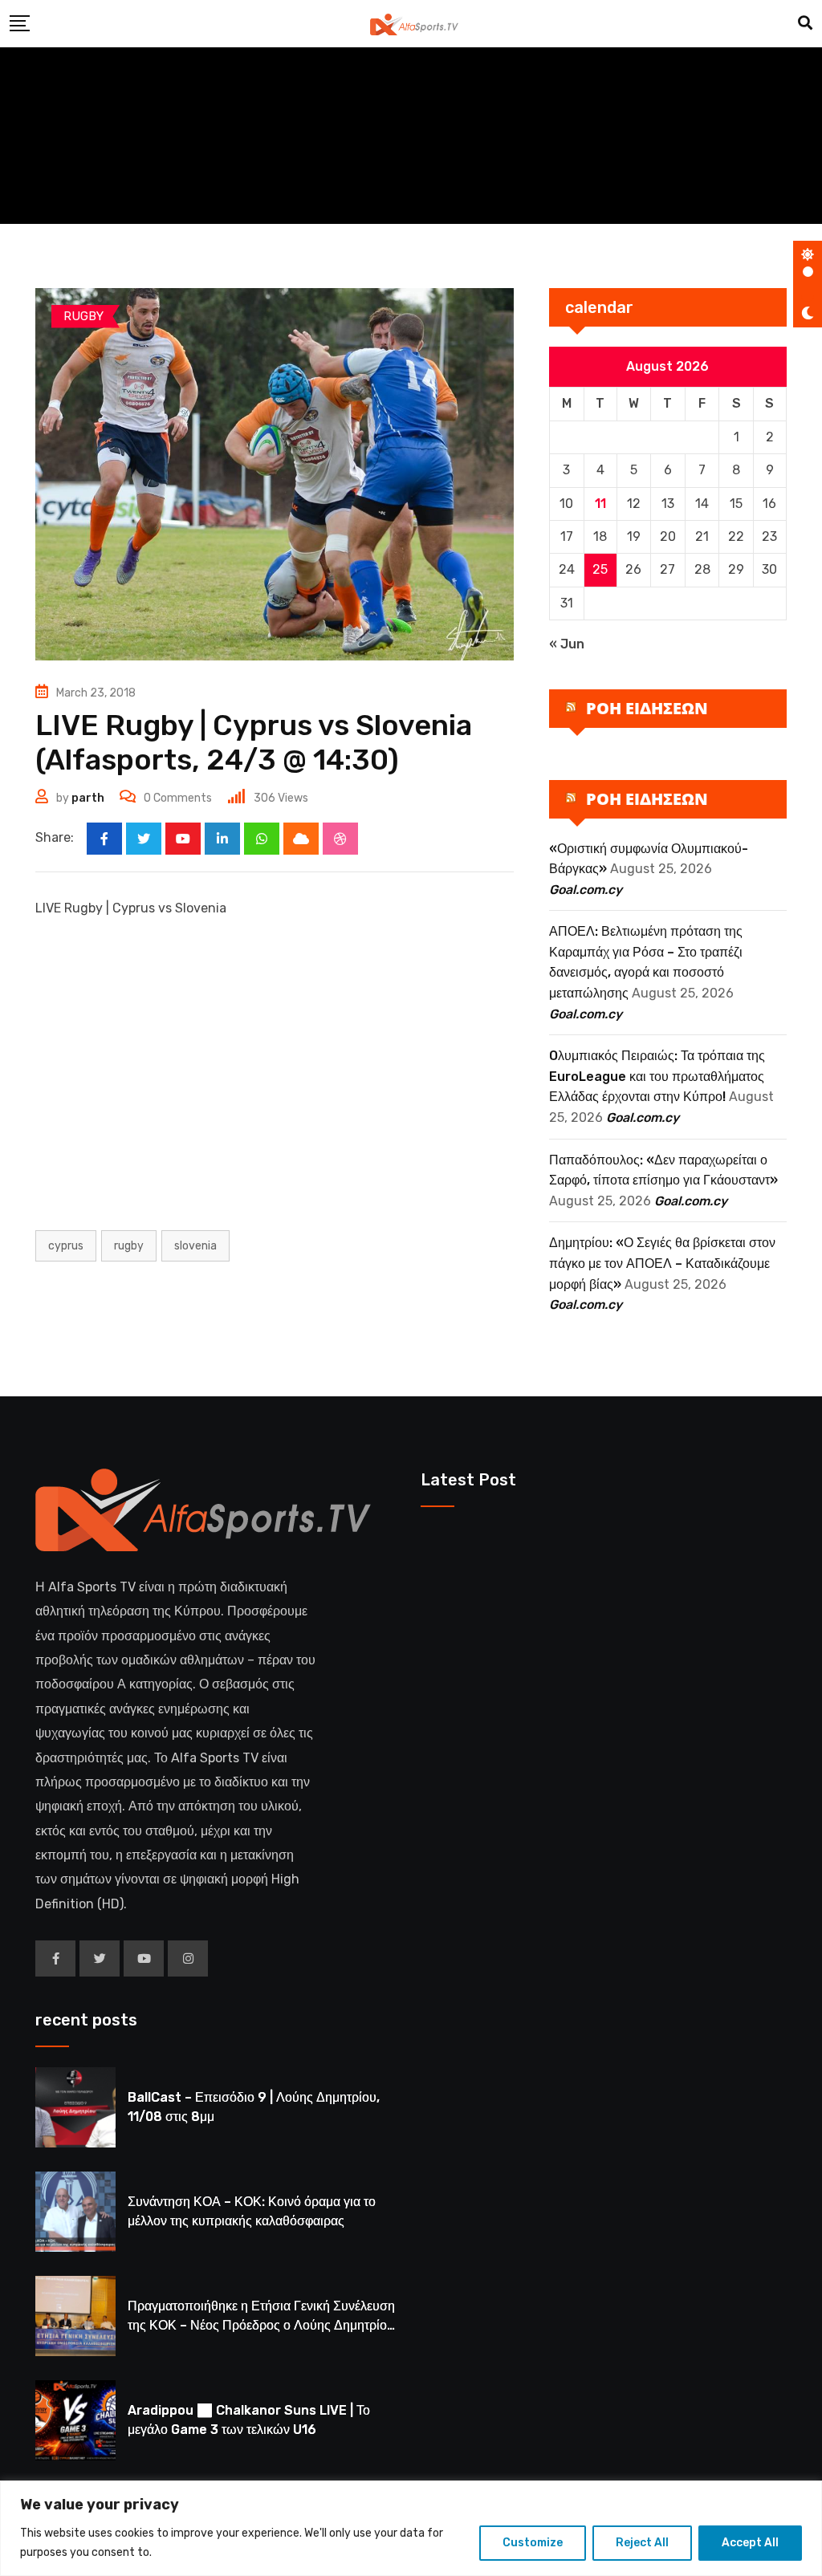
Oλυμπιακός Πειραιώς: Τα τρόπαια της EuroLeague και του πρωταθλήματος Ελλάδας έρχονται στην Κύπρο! (657, 1076)
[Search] (805, 23)
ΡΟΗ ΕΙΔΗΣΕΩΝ (647, 708)
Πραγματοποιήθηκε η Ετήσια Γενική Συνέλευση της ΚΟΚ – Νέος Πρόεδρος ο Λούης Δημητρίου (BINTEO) (261, 2325)
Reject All (642, 2543)
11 (600, 504)
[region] (411, 2528)
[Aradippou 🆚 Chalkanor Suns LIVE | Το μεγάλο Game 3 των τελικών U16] (75, 2420)
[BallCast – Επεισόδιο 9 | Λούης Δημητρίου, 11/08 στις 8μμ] (75, 2107)
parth (88, 798)
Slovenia (195, 1246)
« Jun (567, 644)
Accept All (750, 2543)
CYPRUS (66, 1246)
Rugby (129, 1246)
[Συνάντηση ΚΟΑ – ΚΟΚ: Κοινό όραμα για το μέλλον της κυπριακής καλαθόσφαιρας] (75, 2212)
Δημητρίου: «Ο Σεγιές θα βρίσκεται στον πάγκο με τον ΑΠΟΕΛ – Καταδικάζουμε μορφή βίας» (662, 1263)
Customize (533, 2543)
